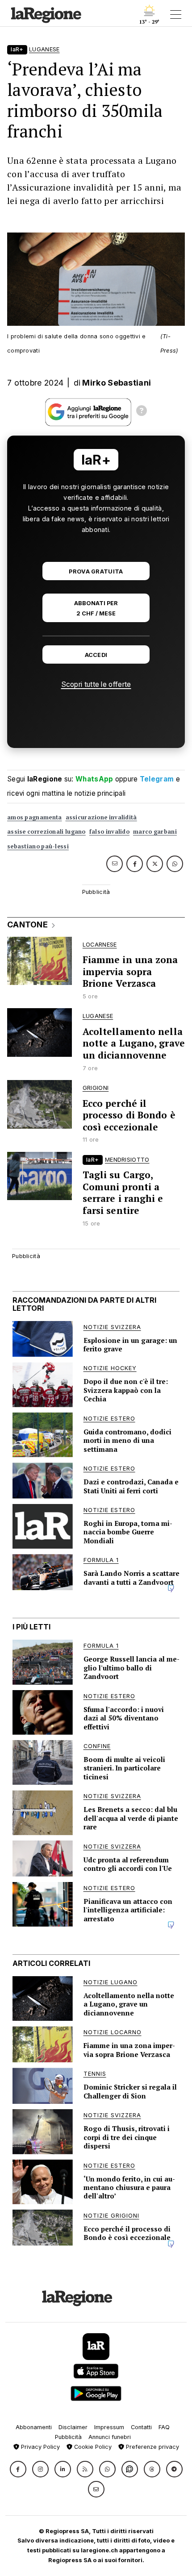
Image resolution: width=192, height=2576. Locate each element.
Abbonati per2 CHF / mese (96, 608)
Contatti (141, 2427)
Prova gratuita (96, 571)
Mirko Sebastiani (117, 383)
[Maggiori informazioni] (142, 412)
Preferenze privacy (152, 2447)
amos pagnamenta (35, 817)
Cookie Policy (92, 2447)
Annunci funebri (110, 2437)
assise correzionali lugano (46, 832)
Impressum (109, 2427)
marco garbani (155, 832)
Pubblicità (68, 2437)
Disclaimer (73, 2427)
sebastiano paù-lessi (38, 846)
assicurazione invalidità (101, 817)
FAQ (164, 2427)
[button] (18, 2469)
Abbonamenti (34, 2427)
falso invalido (109, 832)
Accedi (96, 655)
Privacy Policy (40, 2447)
